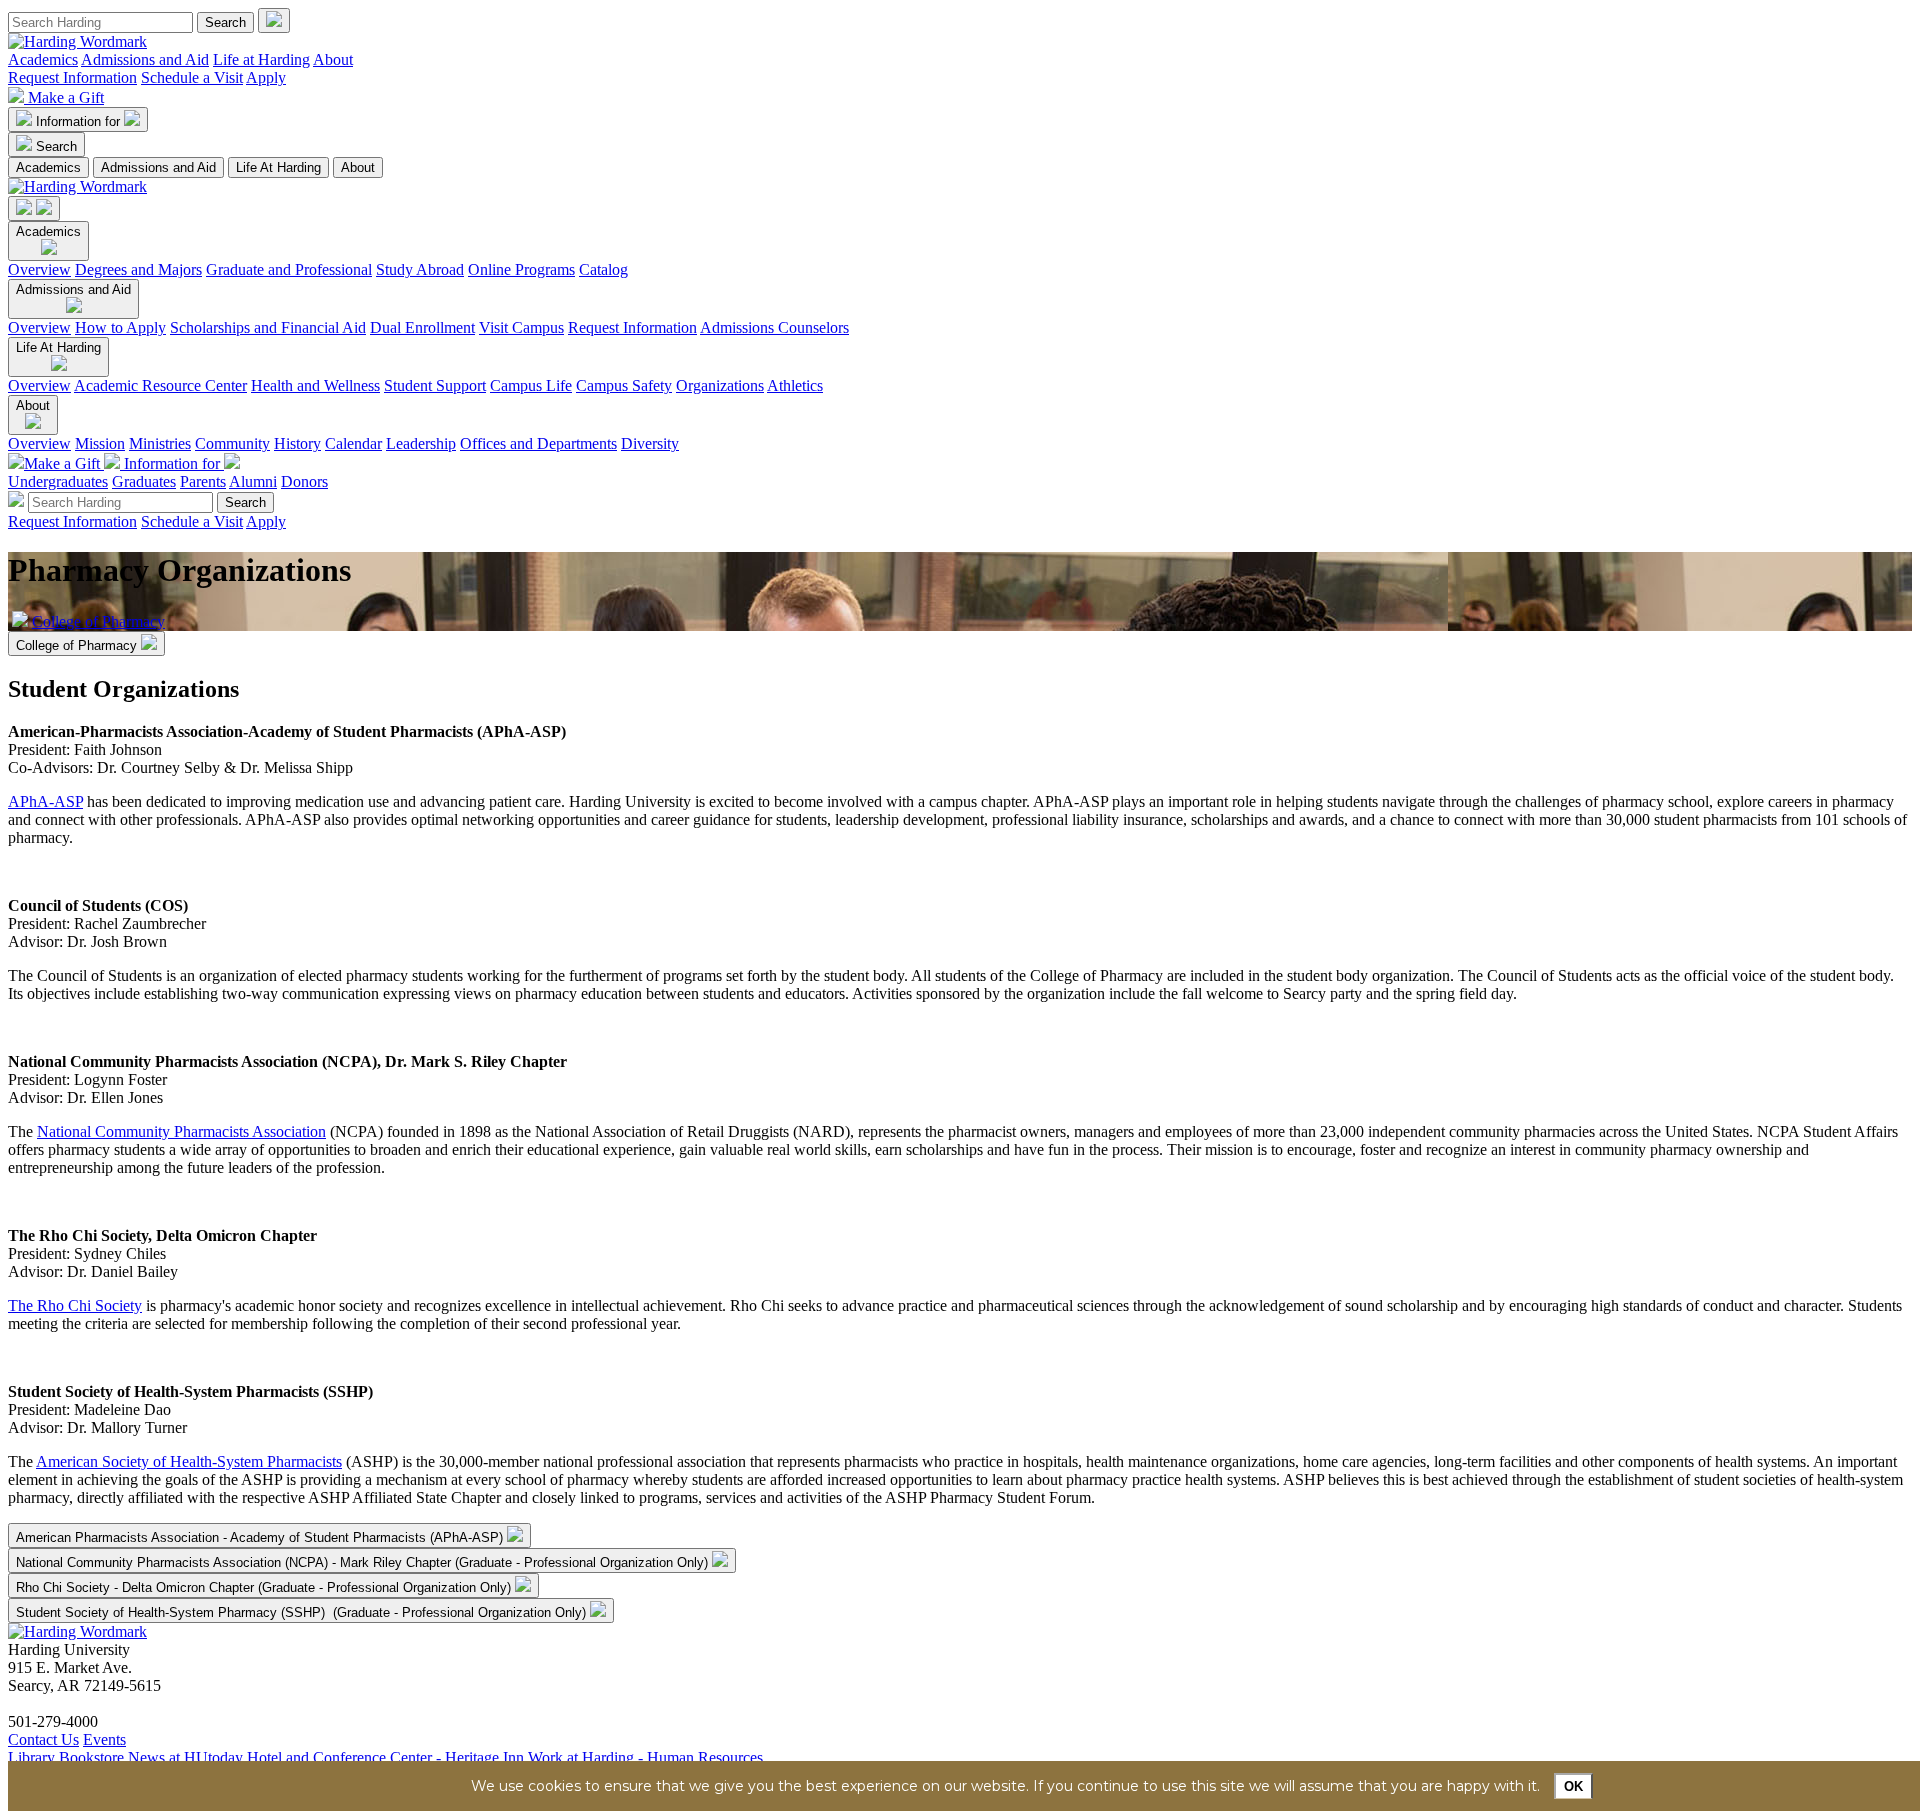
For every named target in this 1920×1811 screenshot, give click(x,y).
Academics (43, 59)
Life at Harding (261, 59)
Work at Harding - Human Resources (645, 1757)
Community (232, 443)
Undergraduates (58, 481)
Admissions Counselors (774, 327)
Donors (304, 481)
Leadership (421, 443)
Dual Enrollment (422, 327)
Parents (203, 481)
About (333, 59)
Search (56, 146)
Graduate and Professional (289, 269)
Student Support (435, 385)
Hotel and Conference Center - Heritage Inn (385, 1757)
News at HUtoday (185, 1757)
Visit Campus (521, 327)
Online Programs (521, 269)
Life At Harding (278, 167)
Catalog (603, 269)
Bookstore (91, 1757)
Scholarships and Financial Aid (268, 327)
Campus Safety (624, 385)
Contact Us (43, 1739)
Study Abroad (420, 269)
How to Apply (120, 327)
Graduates (144, 481)
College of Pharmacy (98, 621)
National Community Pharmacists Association (181, 1131)
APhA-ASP (45, 801)
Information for (80, 121)
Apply (266, 77)
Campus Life (531, 385)
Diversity (650, 443)
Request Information (72, 77)
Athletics (795, 385)
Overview (39, 269)
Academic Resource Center (160, 385)
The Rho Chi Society (75, 1305)
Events (104, 1739)
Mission (100, 443)
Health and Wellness (315, 385)
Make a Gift (66, 97)
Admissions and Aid (145, 59)
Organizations (720, 385)
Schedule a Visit (192, 77)
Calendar (353, 443)
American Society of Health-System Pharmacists (189, 1461)
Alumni (253, 481)
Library (31, 1757)
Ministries (160, 443)
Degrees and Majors (138, 269)
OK (1573, 1786)
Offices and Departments (538, 443)
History (297, 443)
